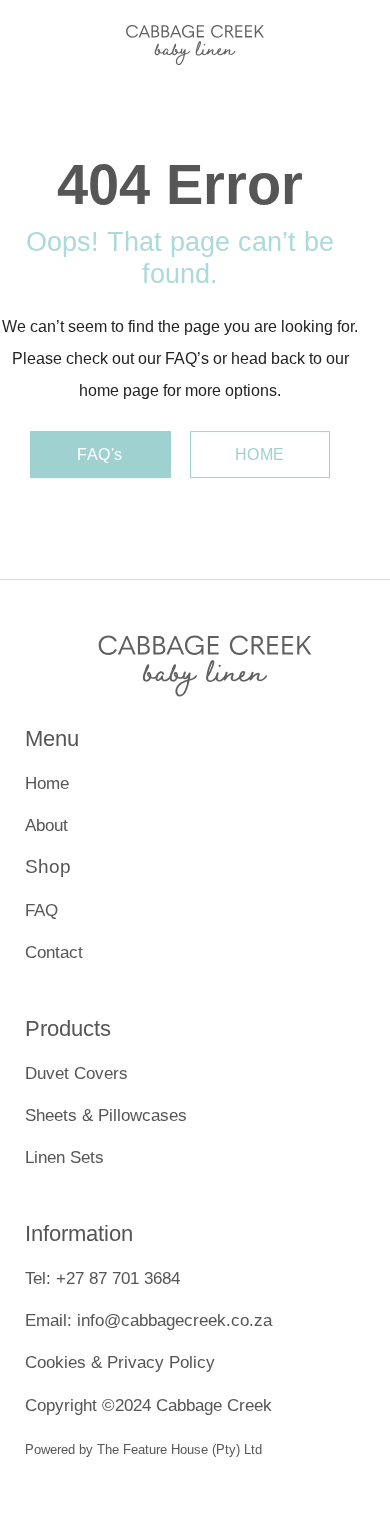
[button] (29, 40)
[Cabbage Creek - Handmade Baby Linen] (195, 40)
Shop (48, 866)
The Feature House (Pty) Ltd (179, 1449)
